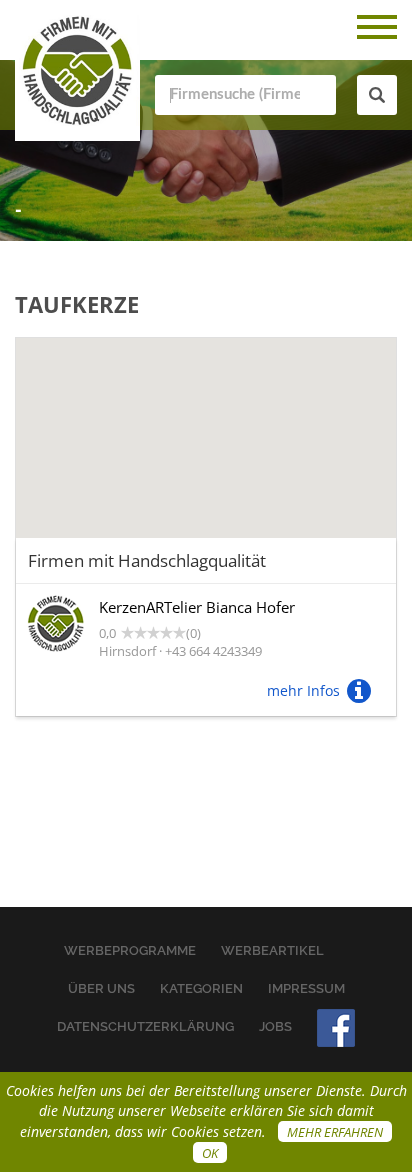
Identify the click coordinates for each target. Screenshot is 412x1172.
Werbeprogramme (130, 950)
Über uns (101, 988)
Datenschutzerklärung (145, 1026)
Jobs (275, 1026)
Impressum (306, 988)
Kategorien (201, 988)
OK (210, 1153)
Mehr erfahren (335, 1132)
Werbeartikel (272, 950)
